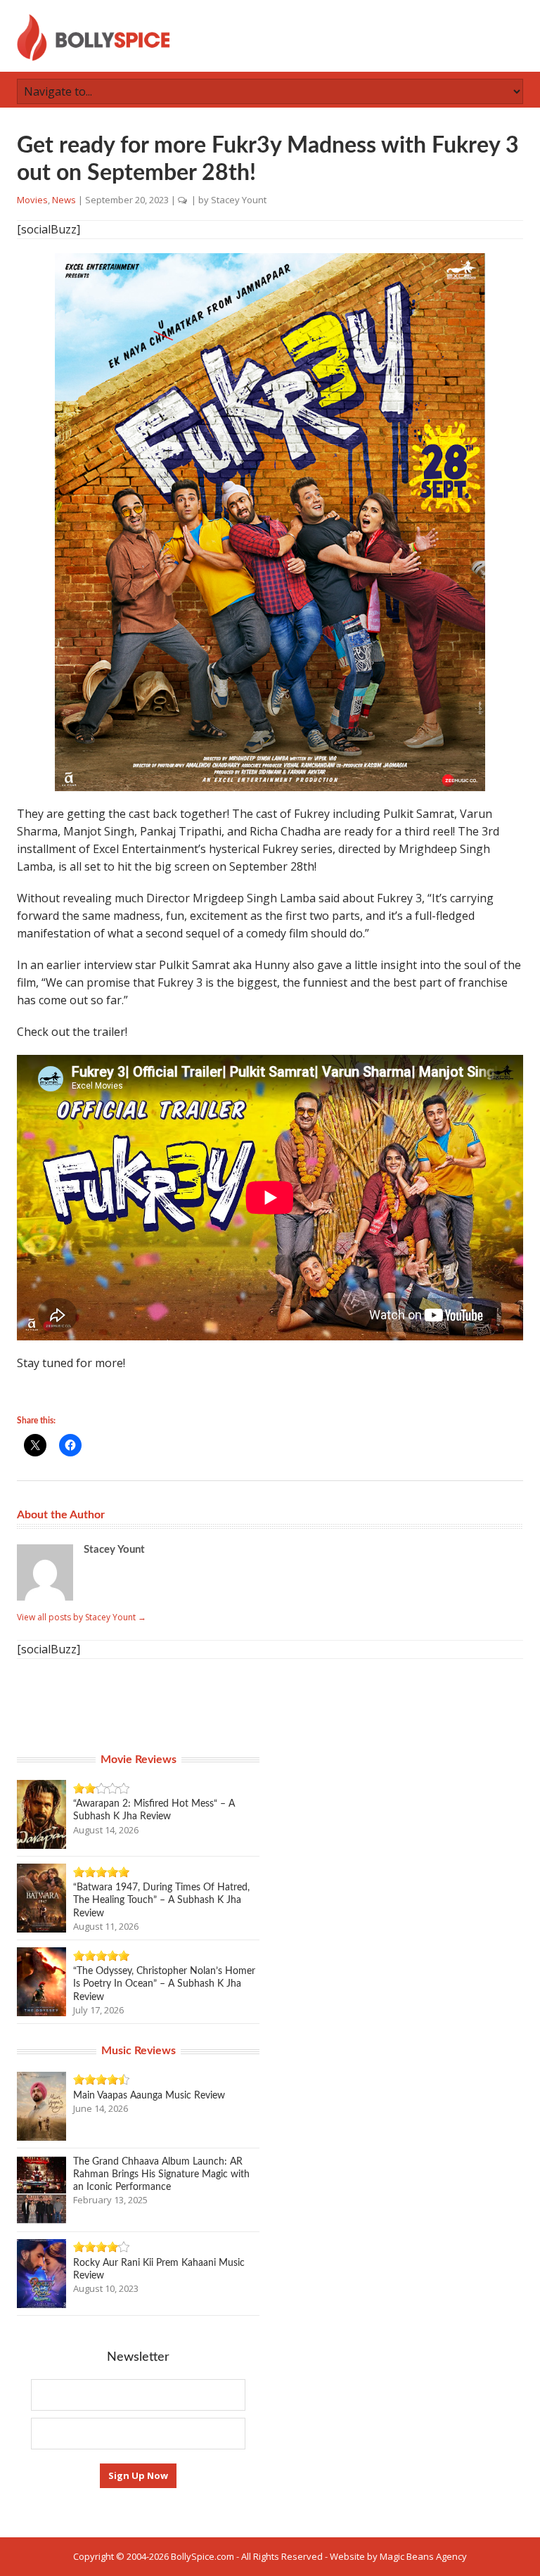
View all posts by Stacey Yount (82, 1617)
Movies (32, 200)
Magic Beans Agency (423, 2556)
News (64, 200)
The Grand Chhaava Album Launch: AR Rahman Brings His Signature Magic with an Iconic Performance (161, 2174)
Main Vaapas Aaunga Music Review (149, 2096)
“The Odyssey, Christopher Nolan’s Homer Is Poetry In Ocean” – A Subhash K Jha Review (164, 1984)
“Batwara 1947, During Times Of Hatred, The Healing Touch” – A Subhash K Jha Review (161, 1900)
